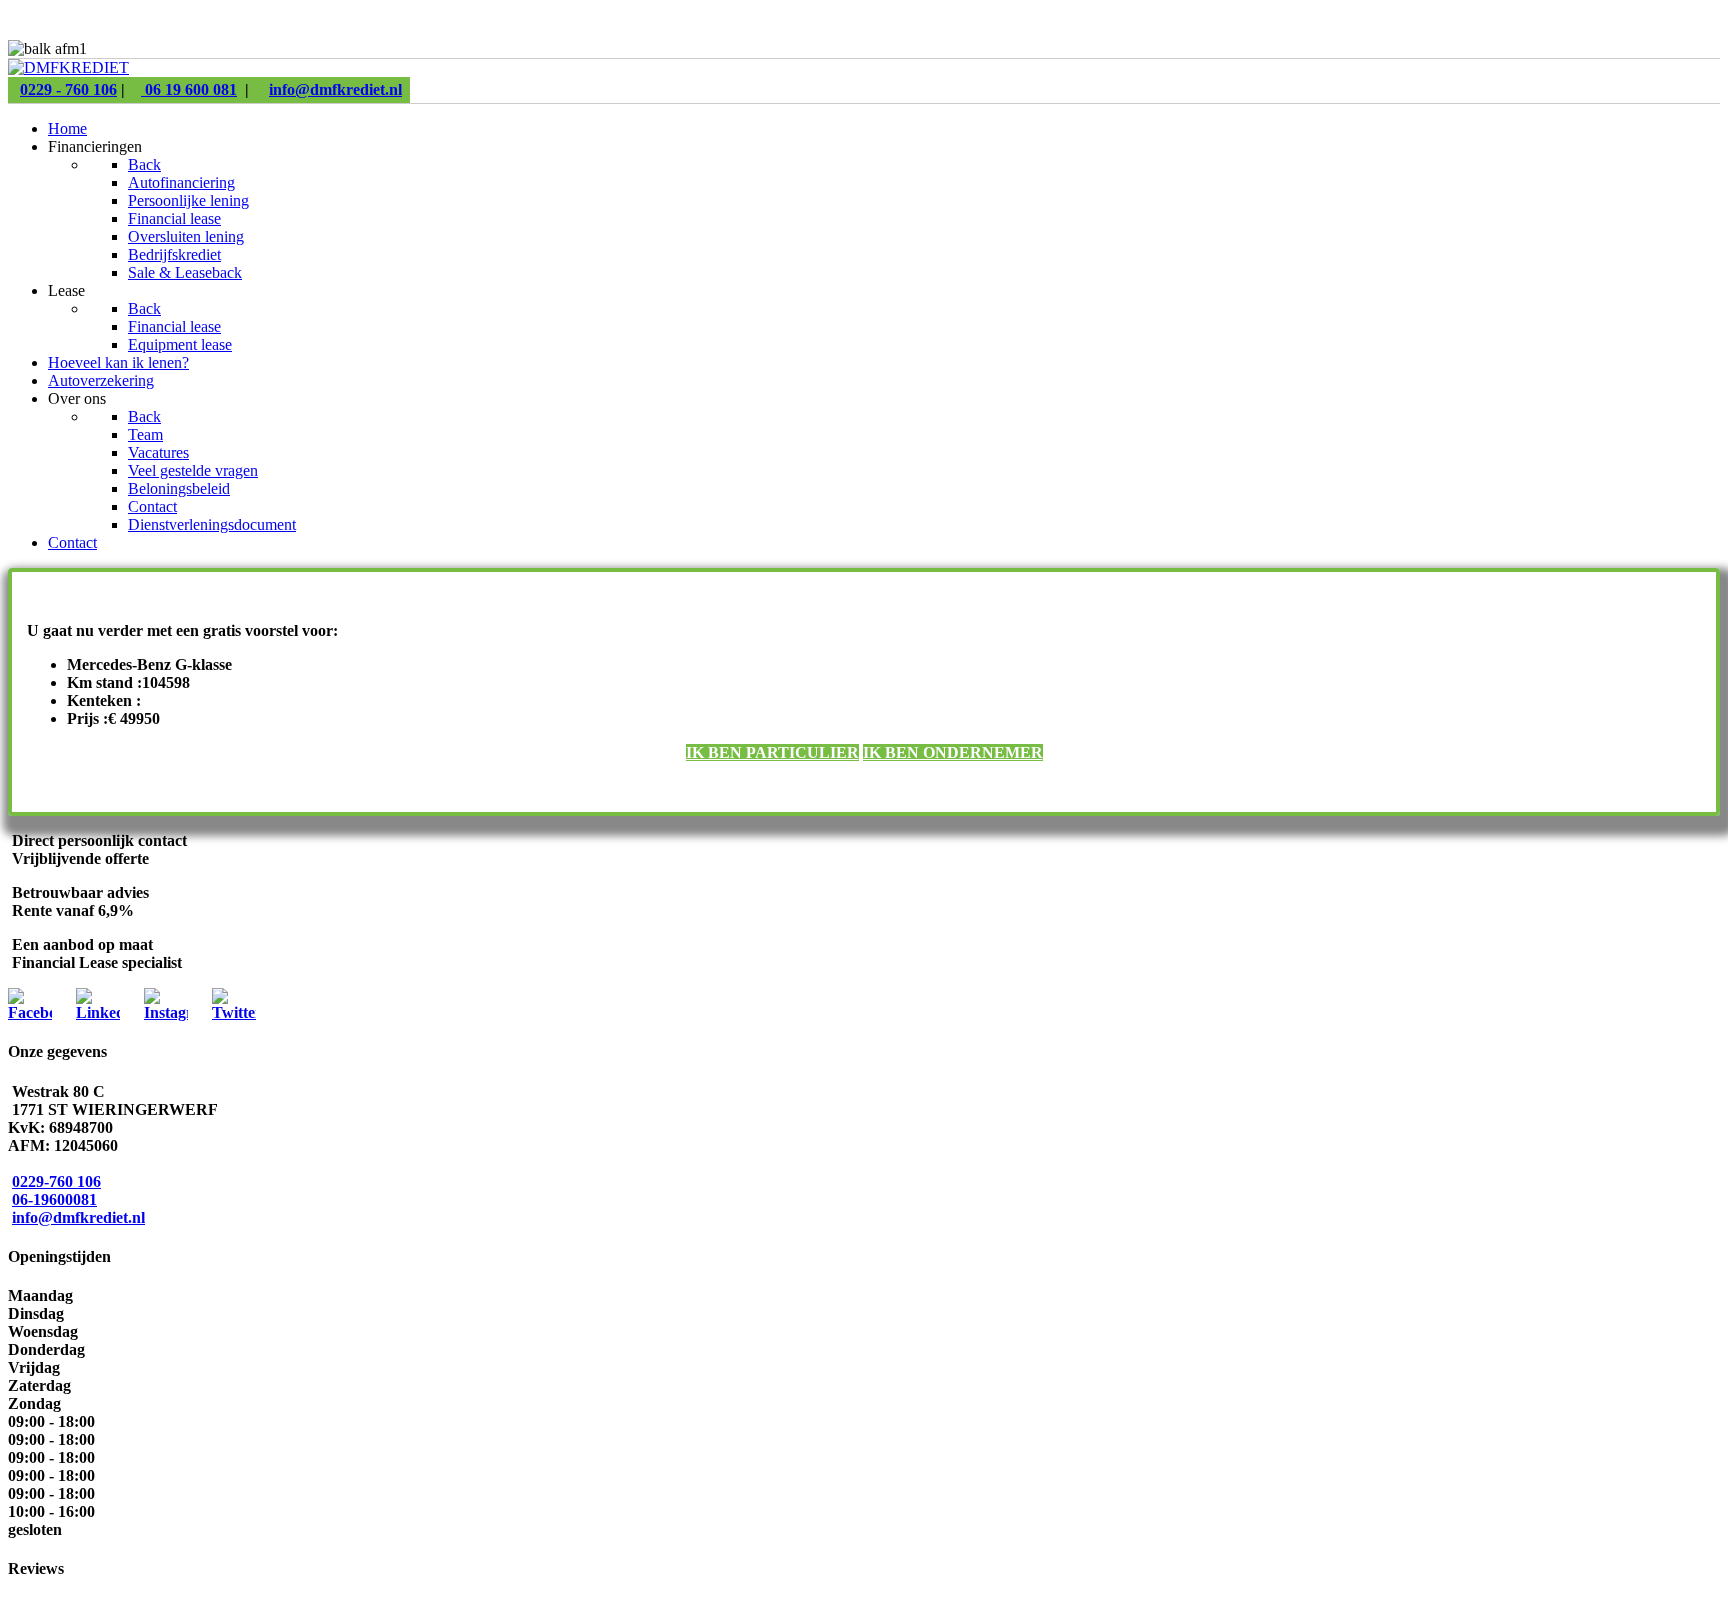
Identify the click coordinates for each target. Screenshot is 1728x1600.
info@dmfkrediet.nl (335, 89)
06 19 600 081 (189, 89)
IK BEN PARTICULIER (772, 752)
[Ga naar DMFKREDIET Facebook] (30, 1012)
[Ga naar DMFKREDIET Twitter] (234, 1012)
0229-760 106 (56, 1181)
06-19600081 (54, 1199)
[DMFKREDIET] (68, 67)
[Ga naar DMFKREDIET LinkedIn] (98, 1012)
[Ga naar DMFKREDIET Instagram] (166, 1012)
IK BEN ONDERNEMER (953, 752)
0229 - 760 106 (68, 89)
